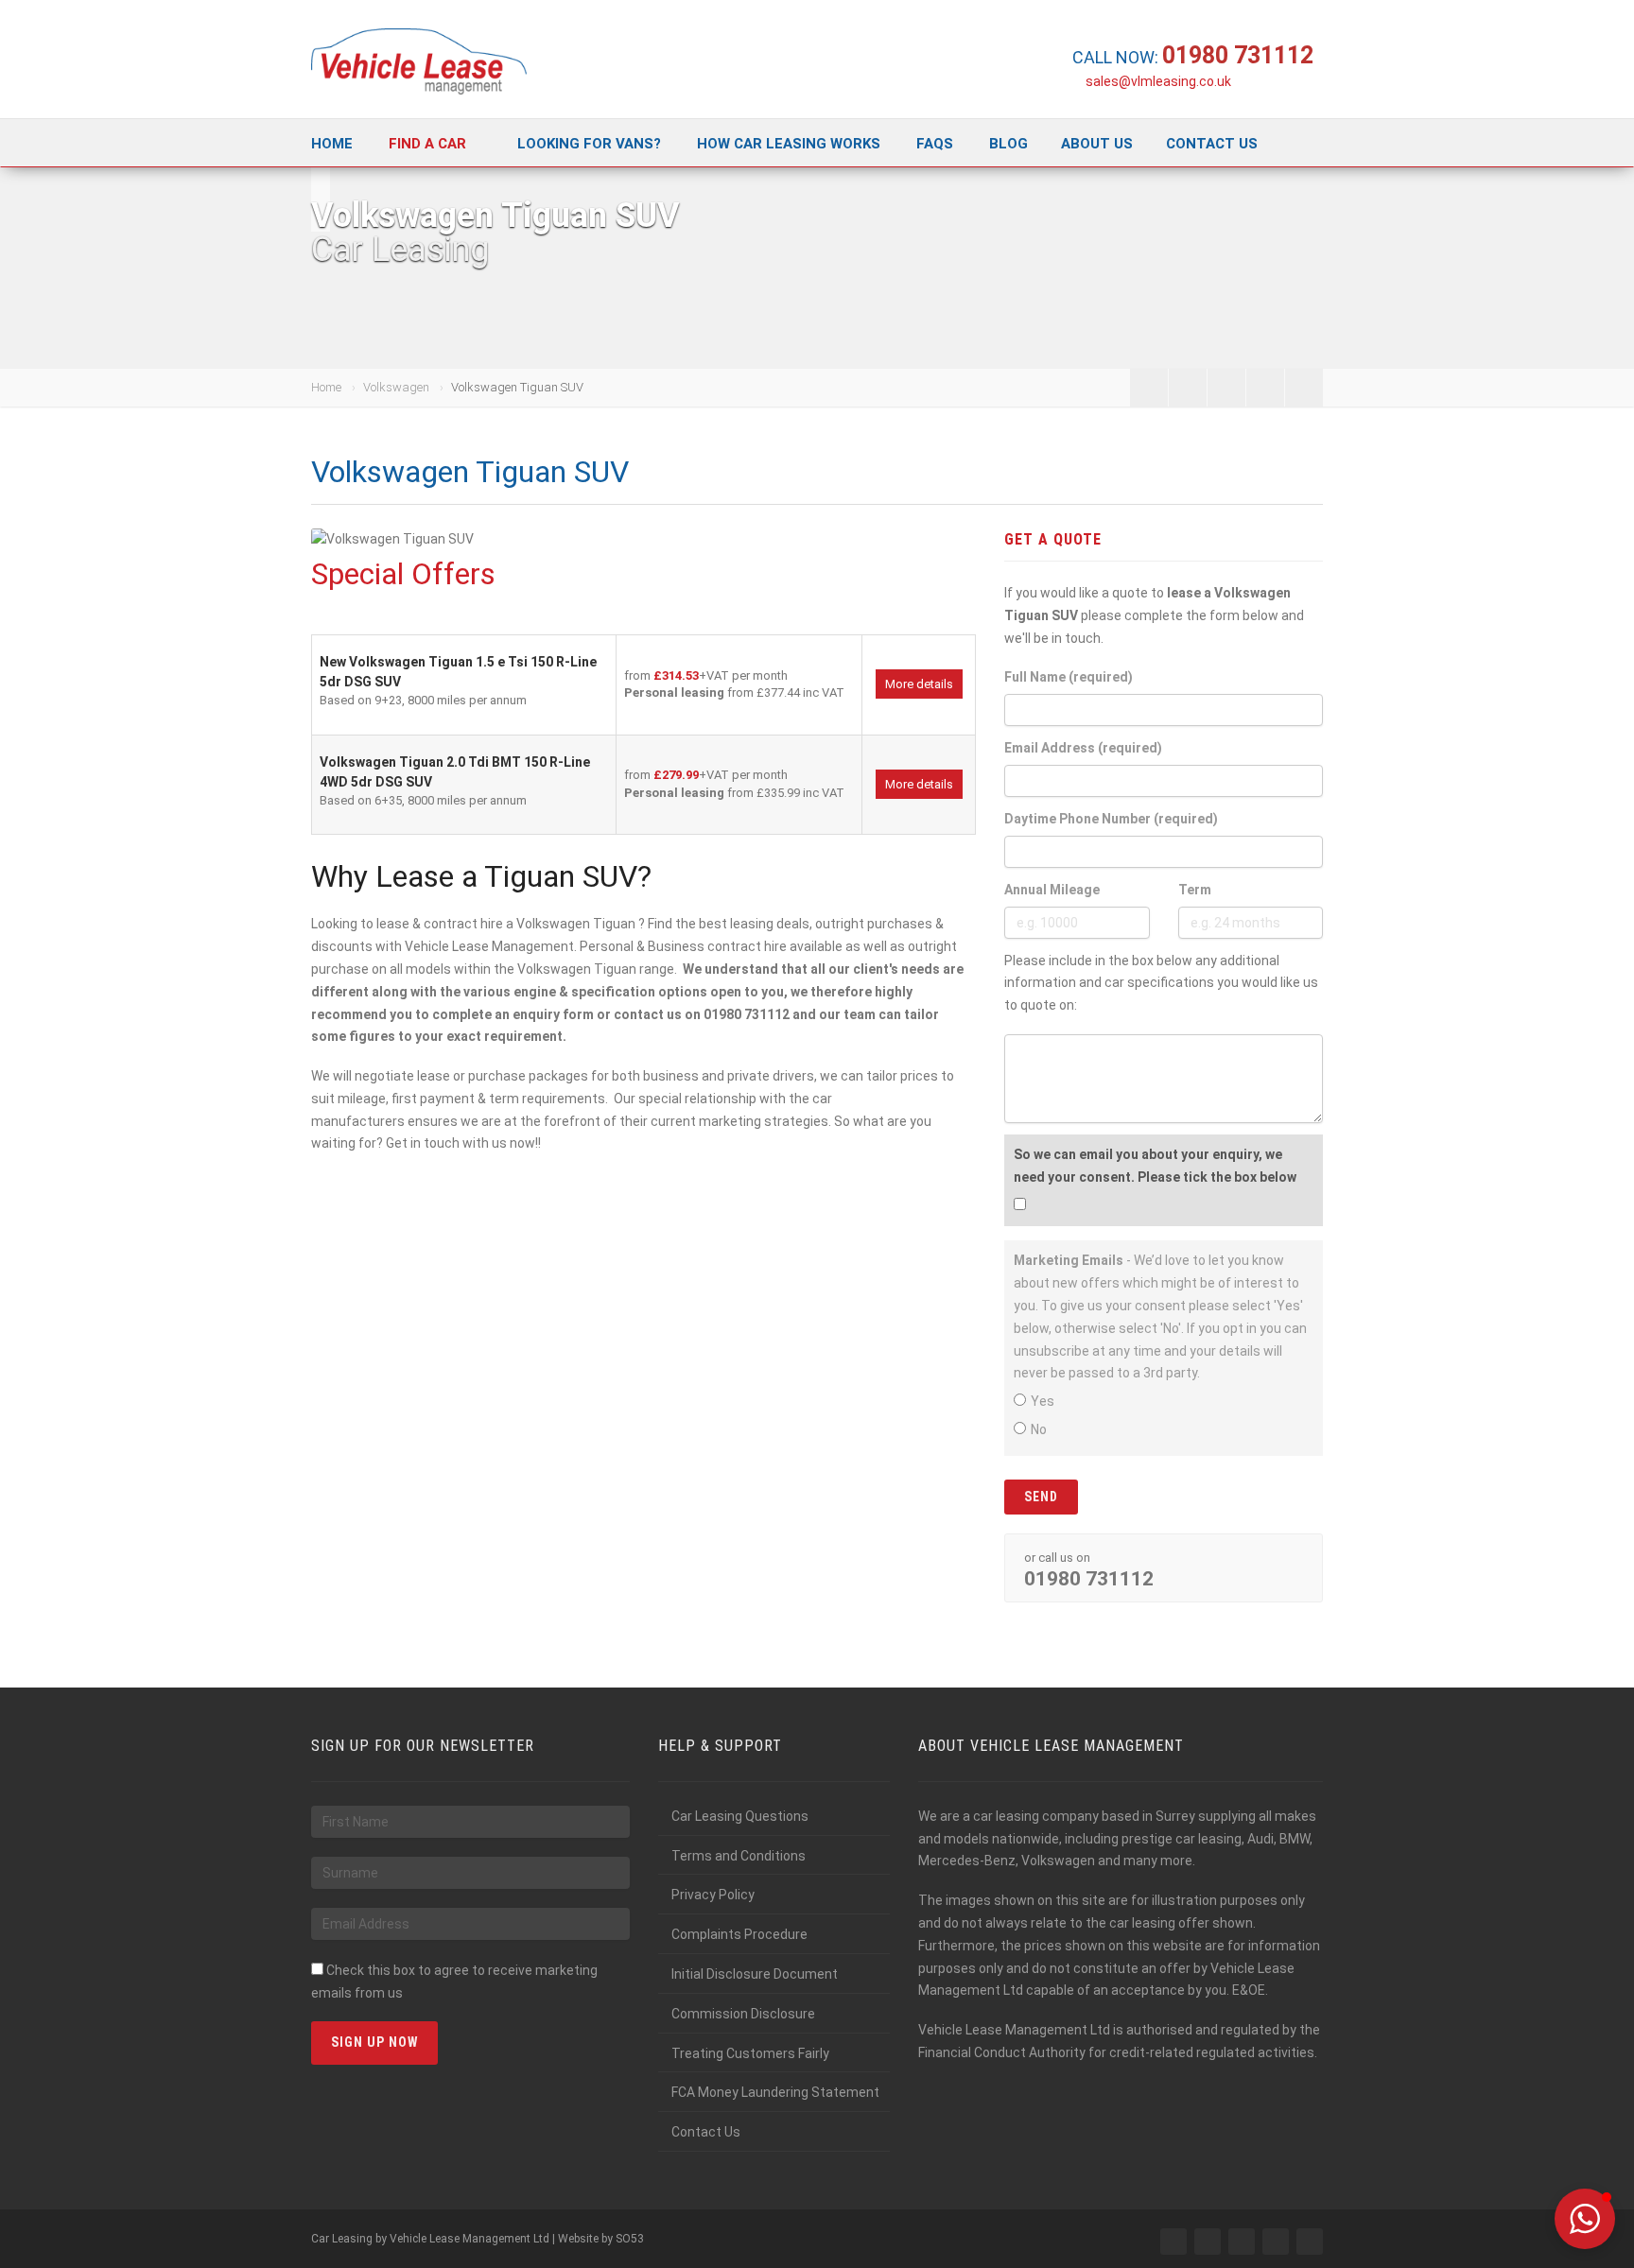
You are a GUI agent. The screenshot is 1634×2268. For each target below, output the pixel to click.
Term (1195, 890)
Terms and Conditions (739, 1856)
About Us (1097, 144)
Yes (1043, 1401)
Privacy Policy (713, 1895)
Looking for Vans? (589, 144)
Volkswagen (396, 387)
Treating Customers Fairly (750, 2053)
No (1039, 1429)
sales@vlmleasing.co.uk (1158, 81)
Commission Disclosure (743, 2014)
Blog (1008, 144)
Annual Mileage (1052, 890)
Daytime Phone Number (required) (1111, 819)
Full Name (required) (1069, 677)
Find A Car (427, 144)
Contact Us (1212, 144)
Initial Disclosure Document (755, 1974)
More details (919, 684)
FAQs (935, 144)
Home (332, 144)
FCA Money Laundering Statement (775, 2092)
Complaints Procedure (739, 1934)
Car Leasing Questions (740, 1816)
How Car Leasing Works (789, 144)
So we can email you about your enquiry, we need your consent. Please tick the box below (1155, 1166)
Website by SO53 (601, 2239)
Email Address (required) (1083, 748)
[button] (1585, 2219)
